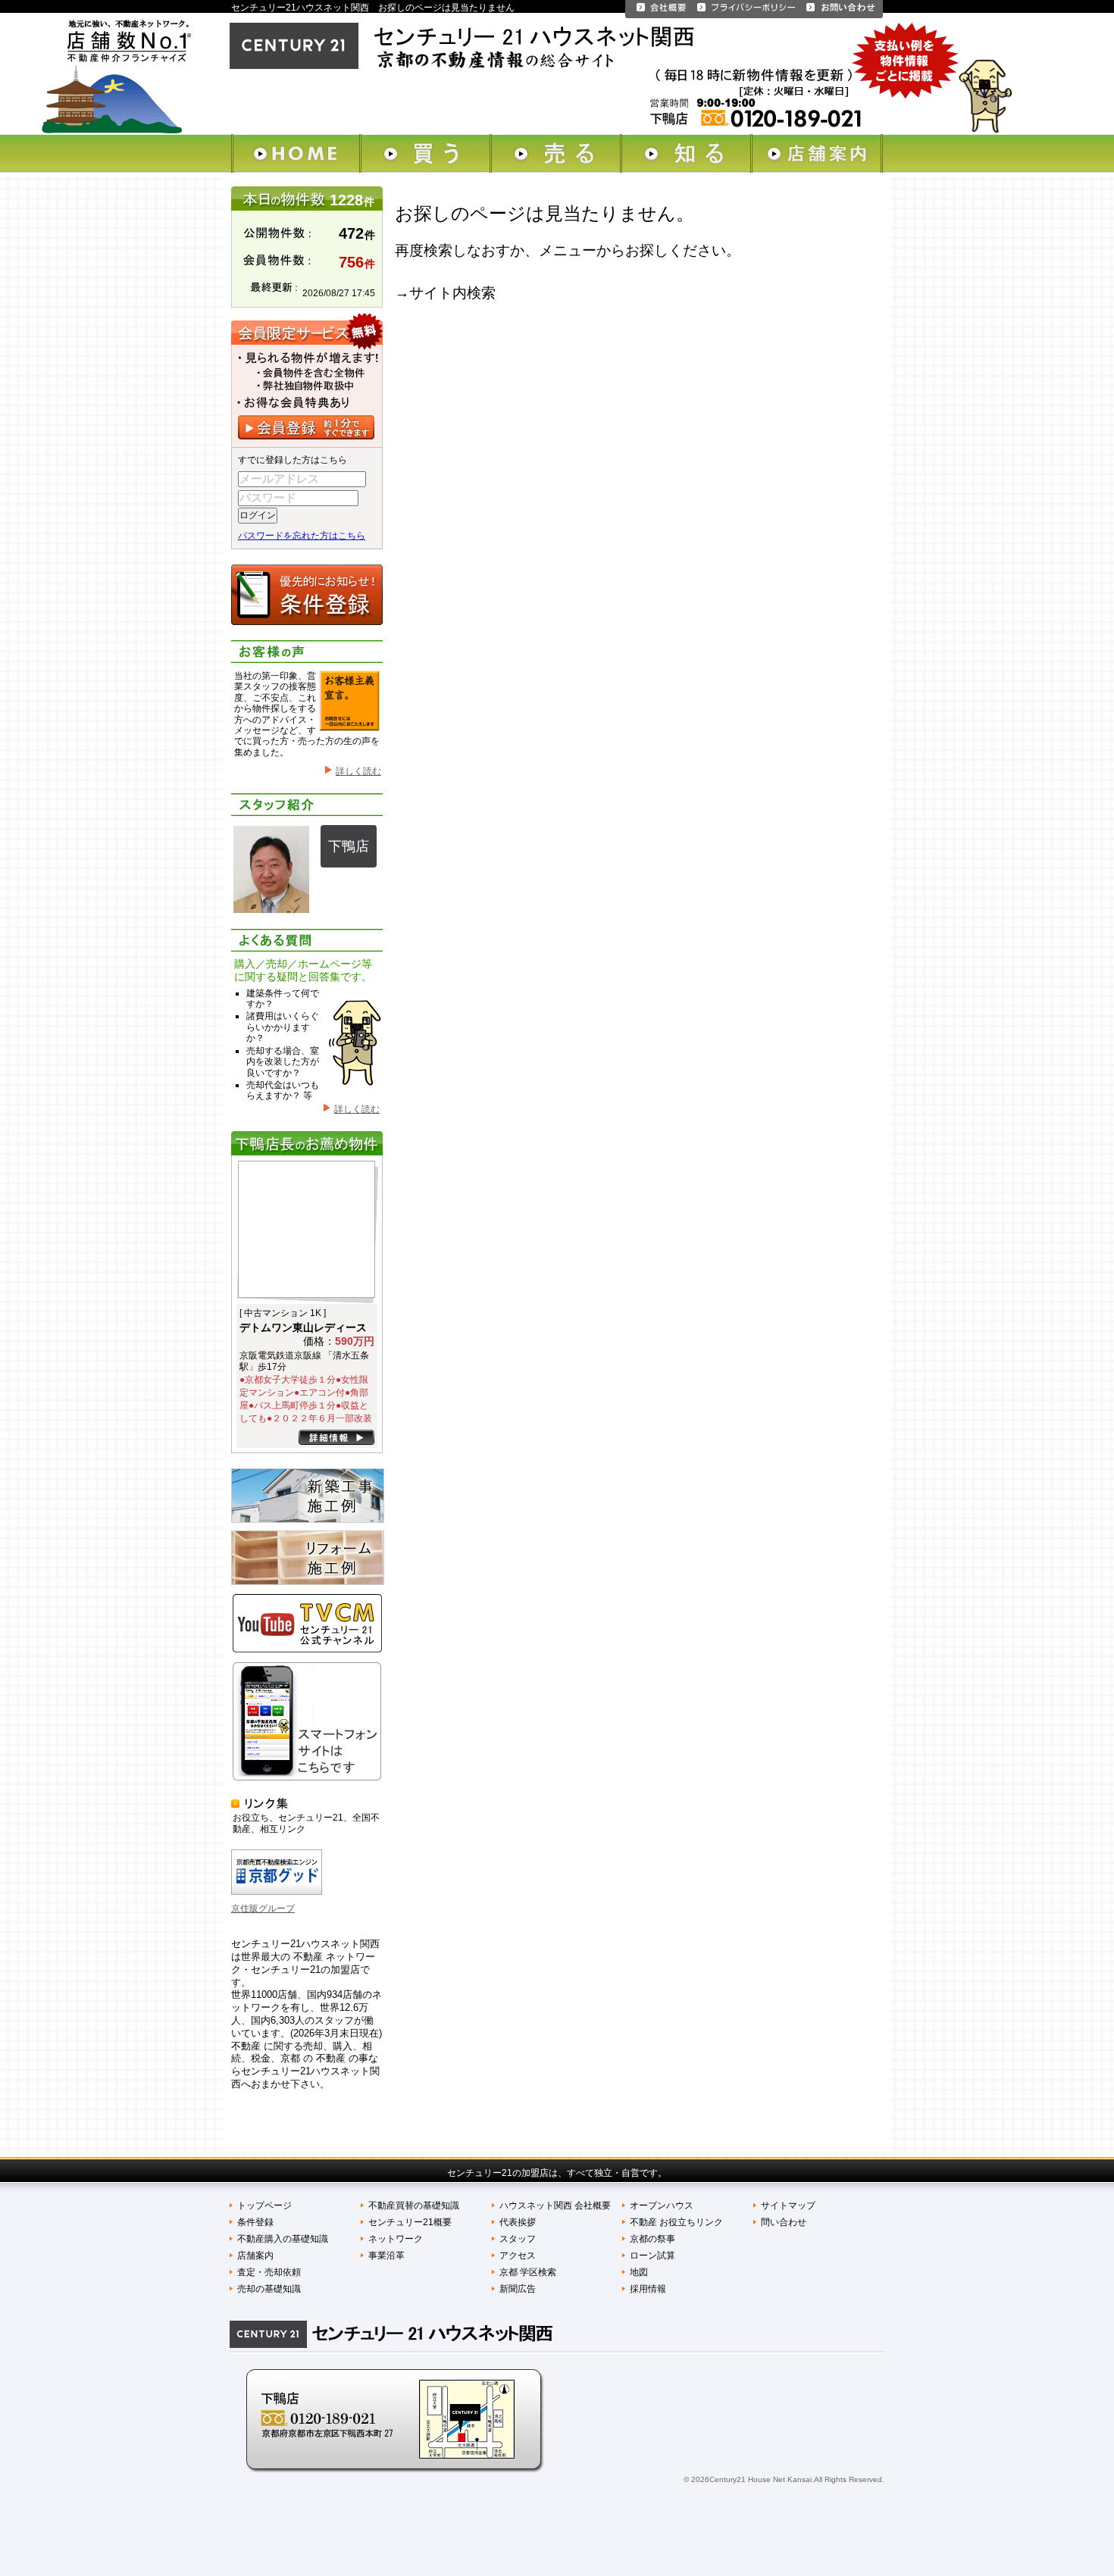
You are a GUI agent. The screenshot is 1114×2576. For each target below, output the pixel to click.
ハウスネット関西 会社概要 (555, 2206)
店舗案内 (255, 2256)
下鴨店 (349, 846)
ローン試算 (652, 2256)
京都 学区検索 (528, 2272)
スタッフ (518, 2239)
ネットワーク (396, 2239)
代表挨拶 (518, 2222)
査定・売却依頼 (269, 2272)
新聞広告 (518, 2289)
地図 (639, 2272)
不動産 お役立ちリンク (676, 2222)
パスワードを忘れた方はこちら (302, 536)
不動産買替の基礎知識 (414, 2206)
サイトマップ (788, 2206)
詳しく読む (358, 771)
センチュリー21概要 (410, 2222)
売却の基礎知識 (269, 2289)
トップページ (264, 2206)
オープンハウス (662, 2206)
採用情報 (648, 2289)
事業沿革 (386, 2256)
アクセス (518, 2256)
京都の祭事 (652, 2239)
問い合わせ (784, 2222)
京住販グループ (263, 1909)
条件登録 (255, 2222)
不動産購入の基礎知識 (283, 2239)
